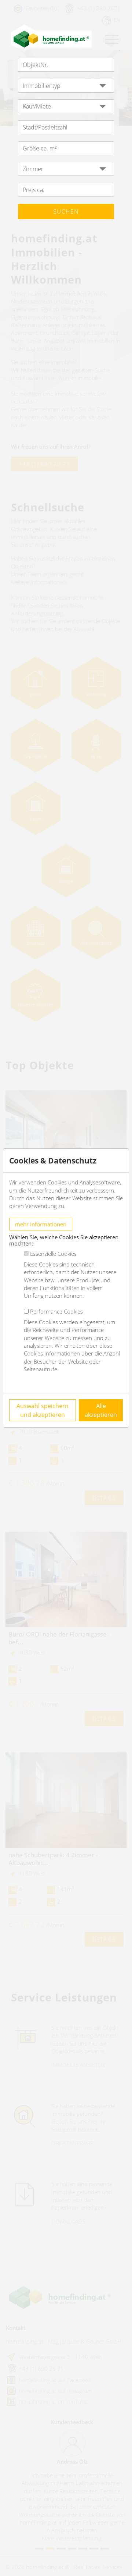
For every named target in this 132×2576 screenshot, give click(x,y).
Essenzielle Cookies (53, 1254)
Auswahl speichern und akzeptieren (43, 1410)
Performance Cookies (56, 1311)
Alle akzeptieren (101, 1410)
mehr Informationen (41, 1224)
